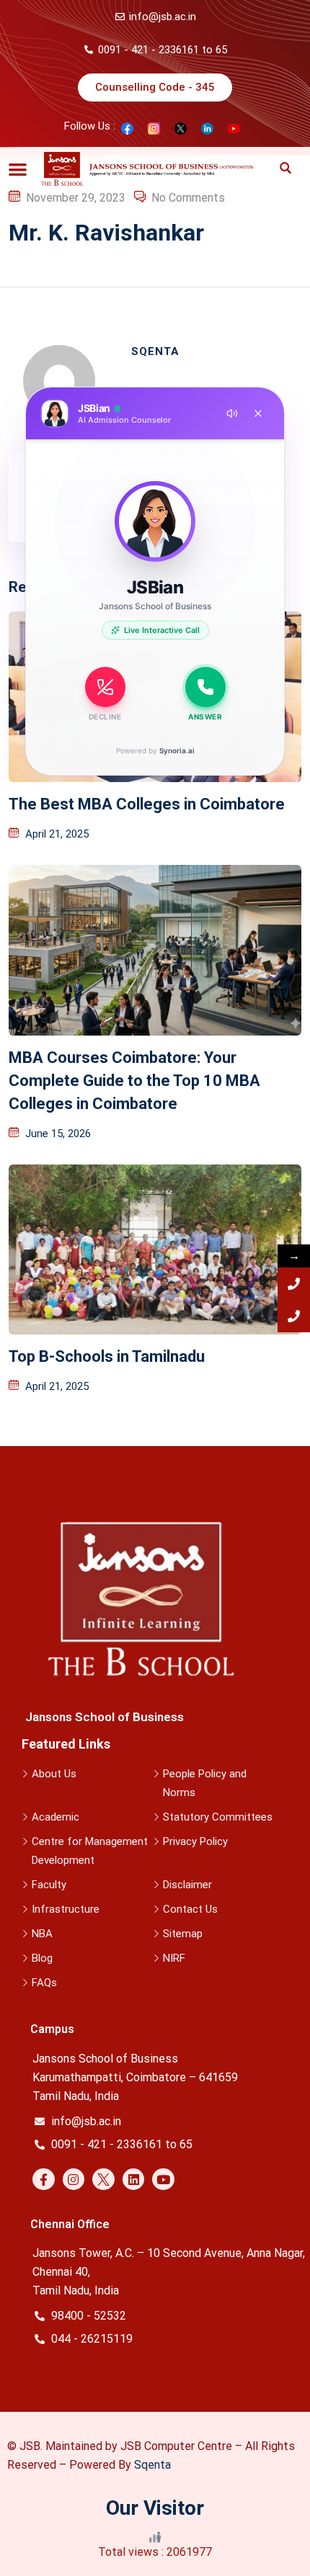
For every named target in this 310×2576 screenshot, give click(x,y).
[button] (18, 169)
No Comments (188, 198)
